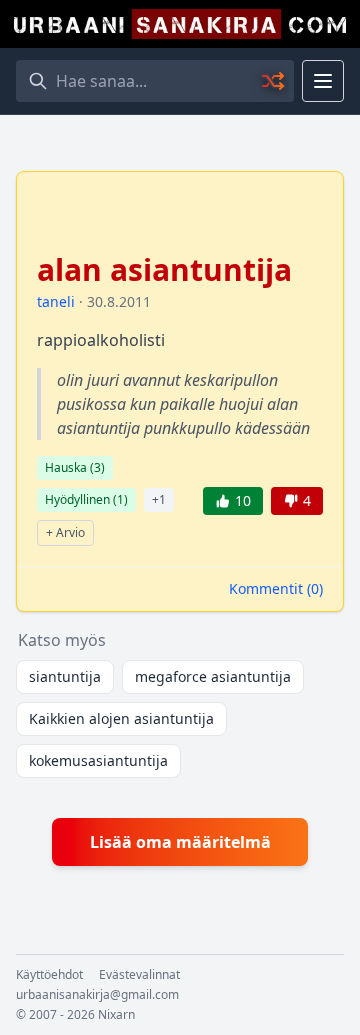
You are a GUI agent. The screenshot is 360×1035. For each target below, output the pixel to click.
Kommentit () (276, 588)
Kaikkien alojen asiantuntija (121, 718)
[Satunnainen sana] (274, 81)
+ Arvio (65, 532)
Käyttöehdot (49, 975)
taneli (56, 301)
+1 (159, 499)
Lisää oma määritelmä (180, 842)
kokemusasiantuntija (98, 760)
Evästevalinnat (139, 975)
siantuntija (65, 676)
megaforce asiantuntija (213, 676)
